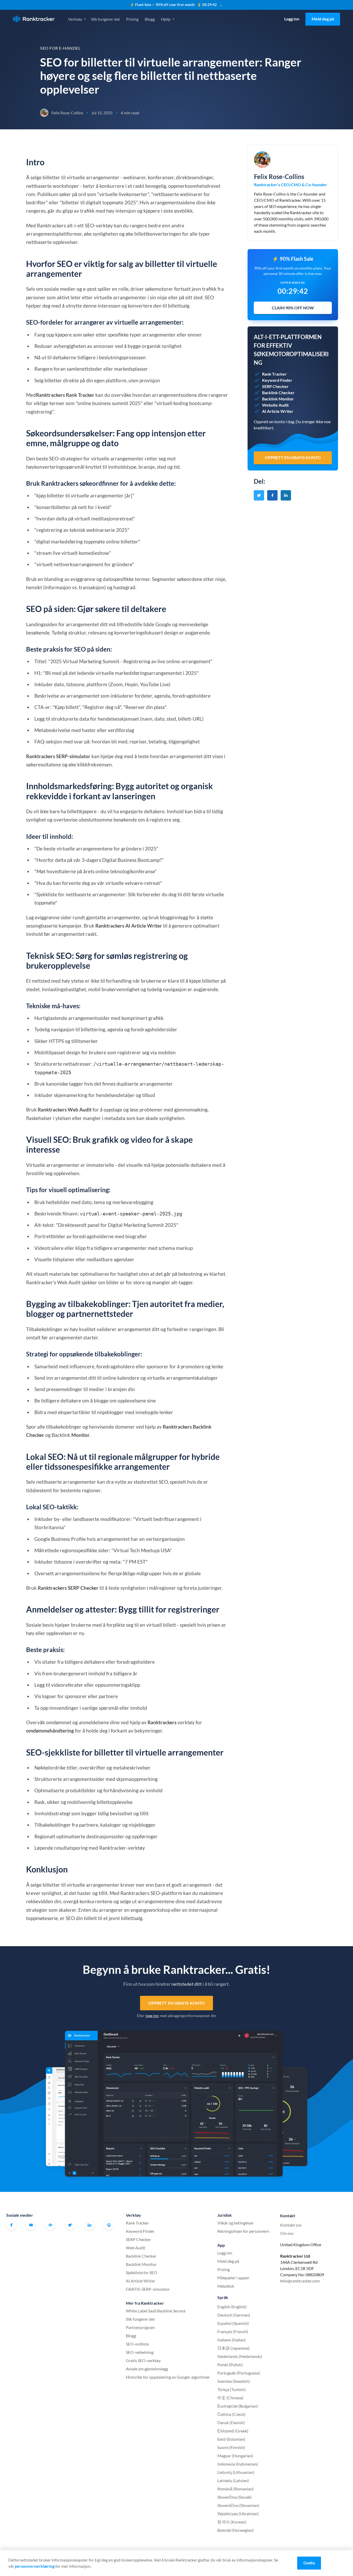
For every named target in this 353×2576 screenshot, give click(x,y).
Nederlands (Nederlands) (240, 2356)
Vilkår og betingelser (236, 2223)
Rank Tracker (137, 2223)
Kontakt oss (291, 2225)
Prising (132, 19)
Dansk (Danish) (231, 2422)
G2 (109, 2225)
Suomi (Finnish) (231, 2447)
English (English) (232, 2307)
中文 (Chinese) (230, 2398)
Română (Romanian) (236, 2489)
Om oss (287, 2233)
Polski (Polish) (230, 2365)
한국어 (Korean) (232, 2522)
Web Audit (136, 2248)
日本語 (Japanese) (233, 2348)
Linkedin (89, 2225)
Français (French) (233, 2331)
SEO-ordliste (137, 2344)
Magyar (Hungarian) (235, 2456)
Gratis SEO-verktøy (143, 2360)
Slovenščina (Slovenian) (238, 2505)
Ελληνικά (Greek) (233, 2431)
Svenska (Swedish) (234, 2381)
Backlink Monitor (141, 2264)
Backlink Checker (141, 2256)
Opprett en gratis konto (177, 2003)
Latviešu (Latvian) (233, 2480)
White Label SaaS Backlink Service (156, 2311)
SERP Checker (138, 2239)
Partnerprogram (140, 2327)
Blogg (150, 19)
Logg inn (292, 19)
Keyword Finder (140, 2231)
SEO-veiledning (140, 2352)
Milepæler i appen (233, 2278)
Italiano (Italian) (232, 2340)
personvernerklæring (35, 2566)
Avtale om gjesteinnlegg (147, 2369)
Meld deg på (323, 19)
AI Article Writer (141, 2281)
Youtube (31, 2225)
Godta (309, 2563)
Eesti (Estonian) (231, 2439)
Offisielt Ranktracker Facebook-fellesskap (50, 2225)
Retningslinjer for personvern (243, 2231)
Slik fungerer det (105, 19)
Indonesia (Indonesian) (238, 2464)
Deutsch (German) (234, 2315)
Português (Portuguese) (239, 2373)
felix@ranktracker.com (300, 2281)
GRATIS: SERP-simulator (148, 2289)
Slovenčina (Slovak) (235, 2497)
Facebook (11, 2225)
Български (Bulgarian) (238, 2406)
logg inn (152, 2016)
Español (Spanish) (233, 2323)
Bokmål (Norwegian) (236, 2530)
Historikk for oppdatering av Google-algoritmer (168, 2377)
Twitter (70, 2225)
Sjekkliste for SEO (141, 2272)
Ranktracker (34, 19)
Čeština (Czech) (231, 2414)
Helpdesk (226, 2286)
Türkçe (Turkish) (232, 2389)
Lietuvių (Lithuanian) (236, 2472)
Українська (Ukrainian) (238, 2514)
